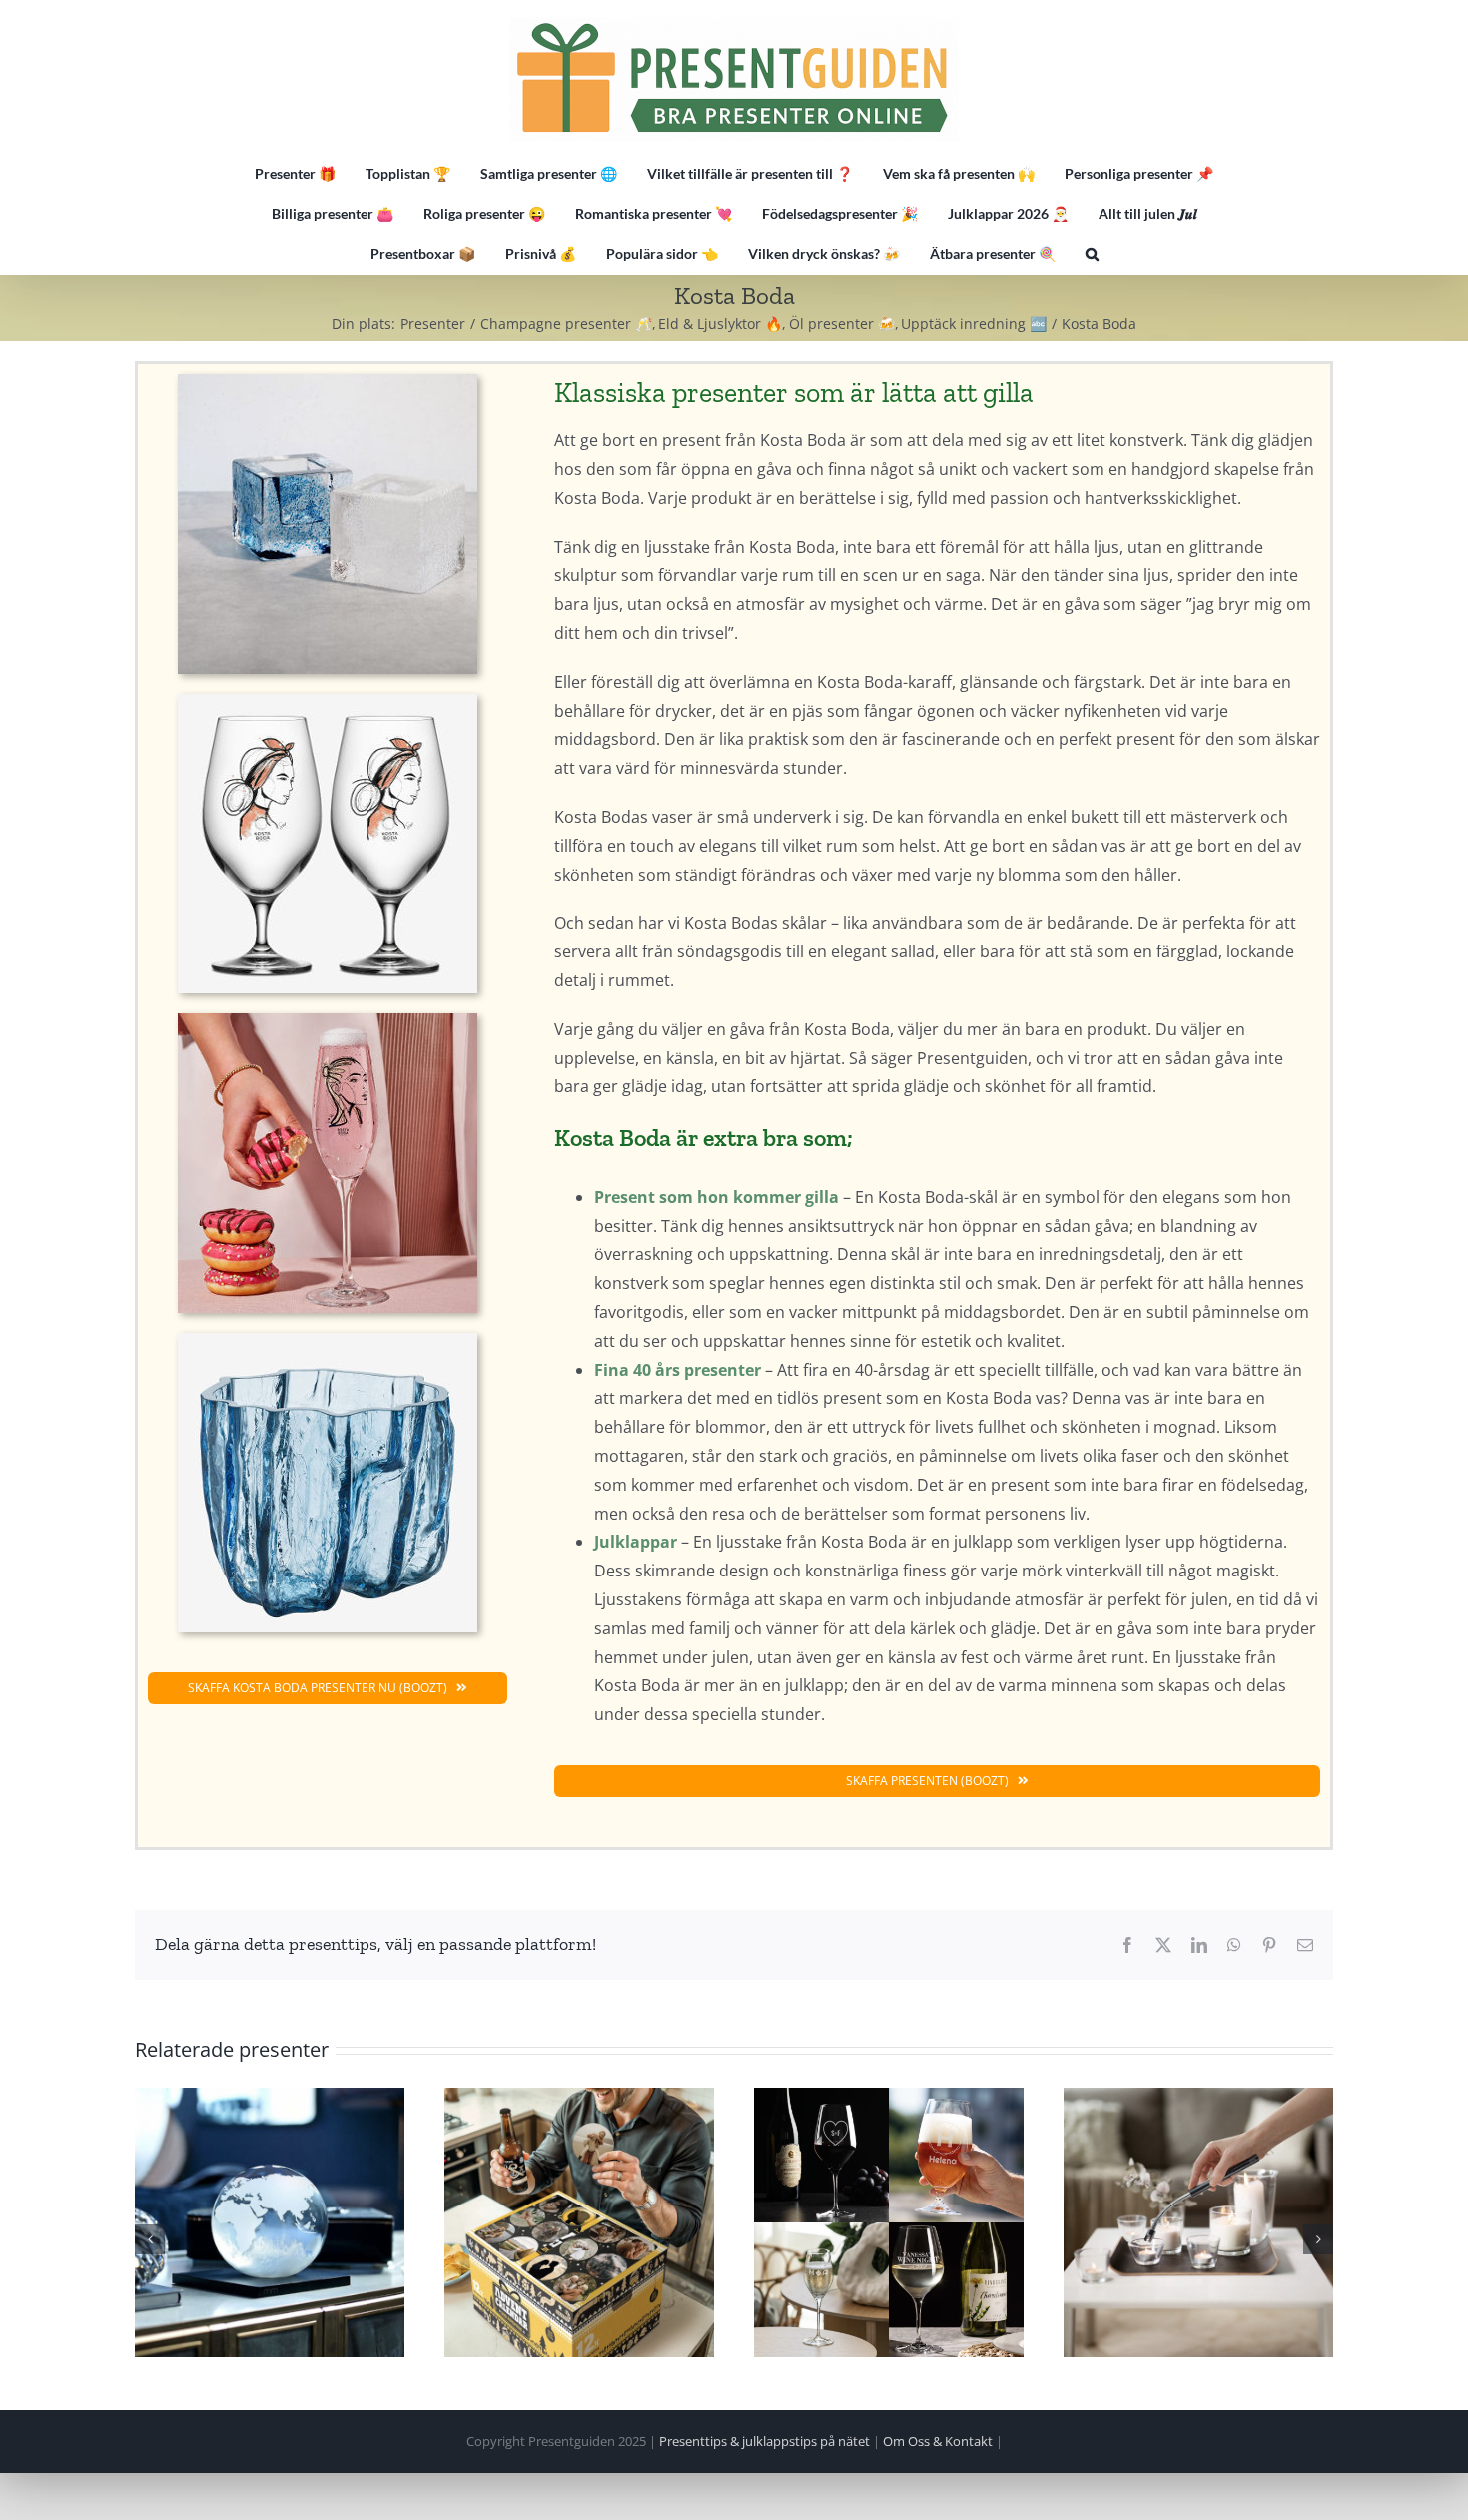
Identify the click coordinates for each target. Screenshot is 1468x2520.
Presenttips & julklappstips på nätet (764, 2441)
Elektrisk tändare (1198, 2222)
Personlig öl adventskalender (579, 2222)
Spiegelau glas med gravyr (889, 2222)
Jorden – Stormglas (270, 2222)
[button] (1092, 254)
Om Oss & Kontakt (938, 2441)
